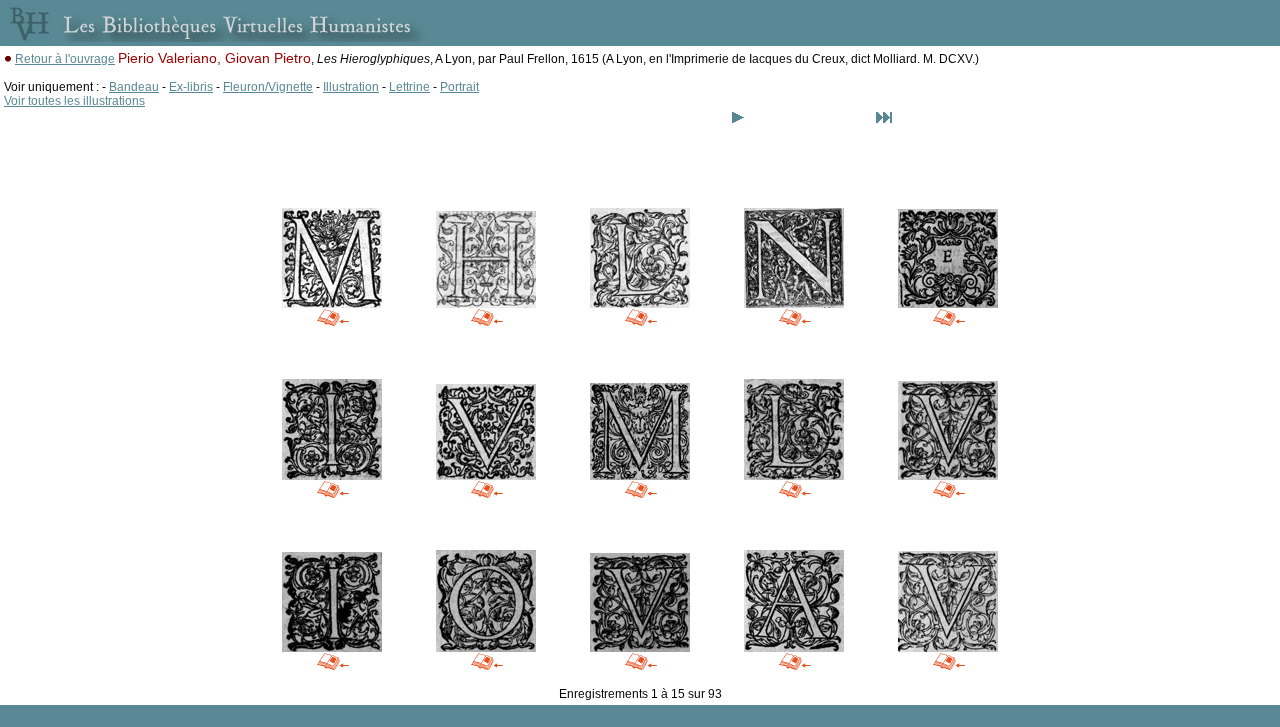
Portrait (459, 87)
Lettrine (409, 87)
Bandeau (134, 87)
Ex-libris (191, 87)
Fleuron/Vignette (268, 87)
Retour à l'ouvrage (65, 59)
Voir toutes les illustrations (74, 101)
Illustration (351, 87)
